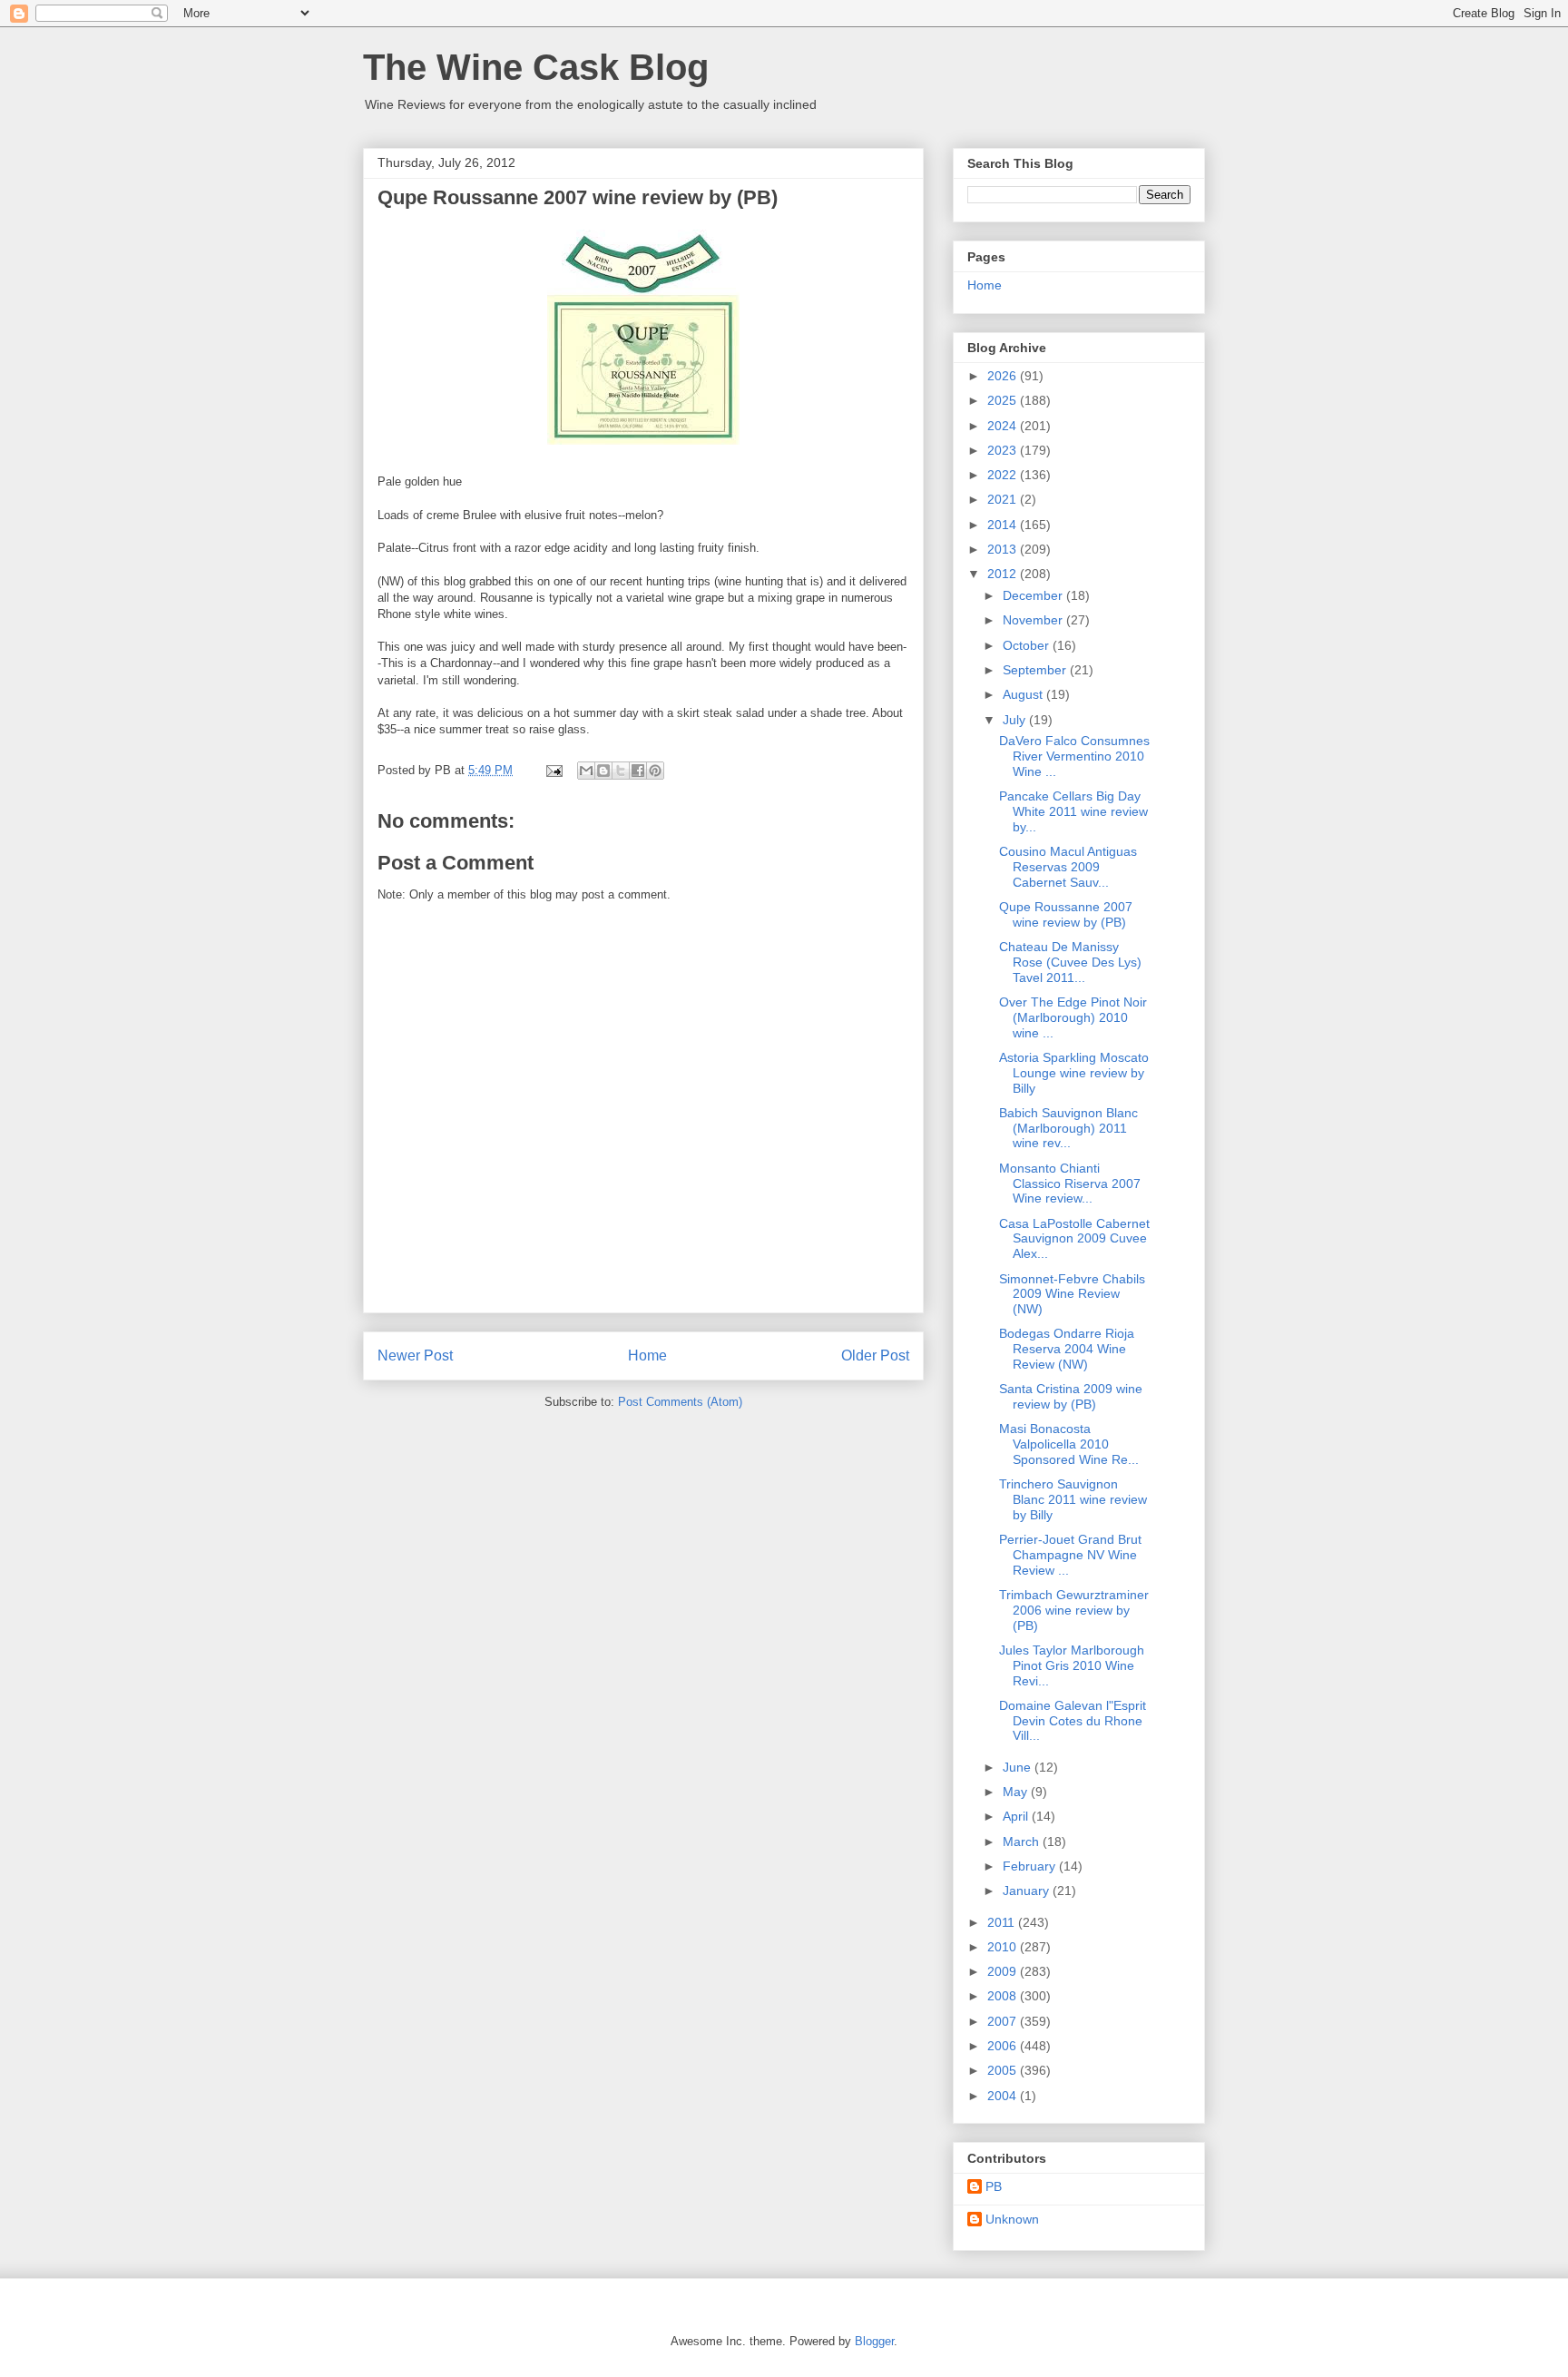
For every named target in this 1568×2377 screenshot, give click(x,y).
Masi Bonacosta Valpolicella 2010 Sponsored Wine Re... (1069, 1444)
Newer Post (415, 1355)
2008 (1004, 1996)
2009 (1004, 1971)
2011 (1003, 1922)
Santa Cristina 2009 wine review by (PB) (1071, 1396)
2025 (1004, 400)
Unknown (1012, 2219)
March (1023, 1842)
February (1031, 1866)
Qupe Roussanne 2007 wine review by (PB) (1066, 914)
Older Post (875, 1355)
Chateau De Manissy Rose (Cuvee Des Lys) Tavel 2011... (1070, 962)
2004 (1004, 2096)
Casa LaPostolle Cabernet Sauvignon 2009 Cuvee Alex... (1074, 1239)
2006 (1004, 2046)
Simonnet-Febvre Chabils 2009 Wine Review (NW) (1072, 1294)
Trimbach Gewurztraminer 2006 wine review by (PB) (1074, 1610)
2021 (1004, 499)
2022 (1004, 475)
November (1034, 620)
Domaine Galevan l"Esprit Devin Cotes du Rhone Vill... (1073, 1721)
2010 (1004, 1947)
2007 (1004, 2021)
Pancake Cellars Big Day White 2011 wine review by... (1073, 811)
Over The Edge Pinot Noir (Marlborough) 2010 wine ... (1073, 1017)
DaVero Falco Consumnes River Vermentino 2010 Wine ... (1074, 756)
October (1028, 645)
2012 (1004, 574)
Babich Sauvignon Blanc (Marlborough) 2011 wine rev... (1068, 1128)
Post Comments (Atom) (680, 1402)
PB (994, 2186)
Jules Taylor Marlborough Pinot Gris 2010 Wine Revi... (1072, 1665)
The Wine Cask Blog (536, 67)
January (1028, 1891)
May (1017, 1792)
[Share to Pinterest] (655, 771)
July (1016, 720)
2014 (1004, 525)
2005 (1004, 2070)
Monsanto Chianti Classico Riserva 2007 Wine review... (1070, 1184)
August (1024, 694)
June (1019, 1767)
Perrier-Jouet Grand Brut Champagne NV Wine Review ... (1070, 1555)
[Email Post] (553, 770)
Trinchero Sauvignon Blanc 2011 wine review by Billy (1073, 1499)
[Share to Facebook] (638, 771)
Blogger (874, 2341)
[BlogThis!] (603, 771)
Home (647, 1355)
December (1034, 595)
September (1036, 670)
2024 (1004, 426)
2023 (1004, 450)
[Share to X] (621, 771)
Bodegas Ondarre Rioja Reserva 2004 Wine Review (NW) (1067, 1349)
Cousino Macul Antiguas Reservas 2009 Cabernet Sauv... (1068, 867)
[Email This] (586, 771)
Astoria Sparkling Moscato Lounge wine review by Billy (1074, 1073)
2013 (1004, 549)
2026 (1004, 376)
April (1017, 1816)
